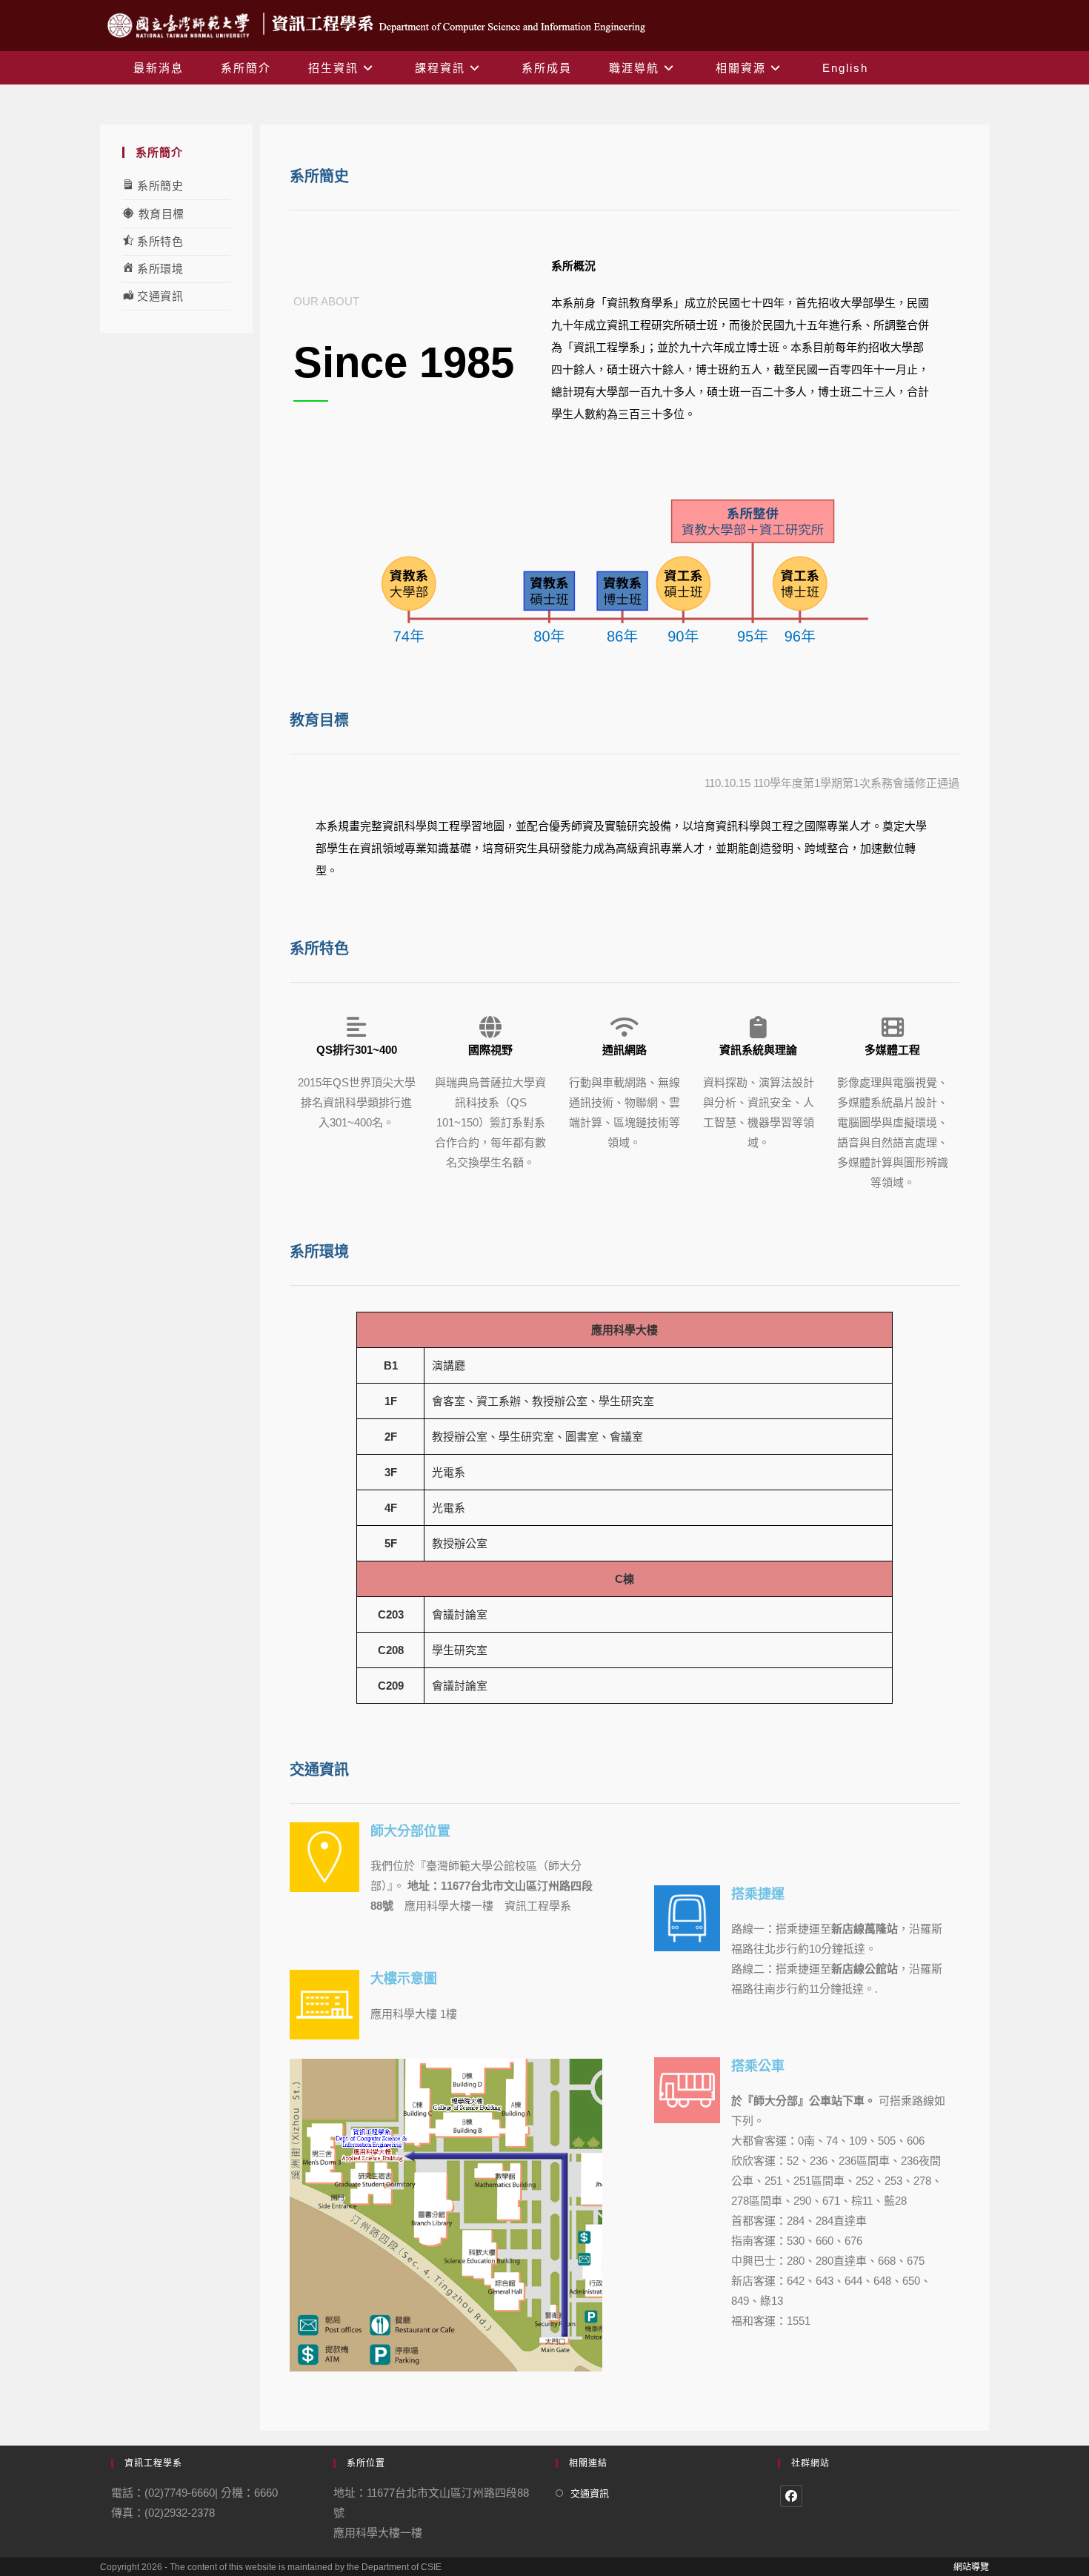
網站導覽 (971, 2567)
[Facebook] (791, 2496)
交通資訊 (590, 2493)
